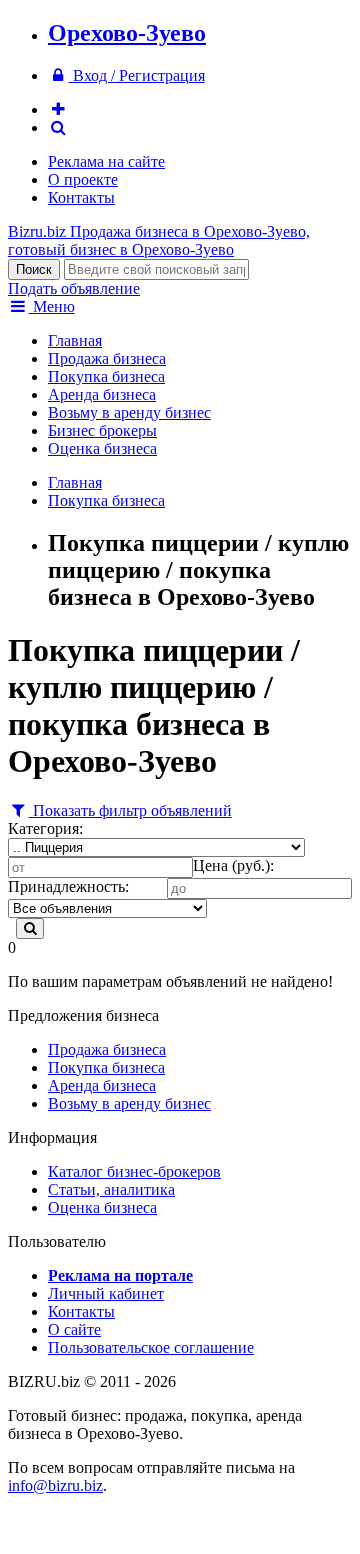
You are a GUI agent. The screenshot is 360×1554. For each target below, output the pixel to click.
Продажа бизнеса (107, 358)
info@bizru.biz (55, 1485)
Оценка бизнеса (102, 448)
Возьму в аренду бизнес (129, 412)
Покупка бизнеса (106, 376)
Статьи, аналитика (111, 1189)
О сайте (74, 1329)
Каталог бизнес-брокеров (134, 1171)
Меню (52, 306)
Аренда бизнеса (102, 394)
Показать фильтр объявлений (130, 810)
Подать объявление (74, 288)
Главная (75, 340)
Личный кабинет (106, 1293)
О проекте (83, 179)
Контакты (81, 197)
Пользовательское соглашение (151, 1347)
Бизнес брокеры (102, 430)
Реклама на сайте (106, 161)
